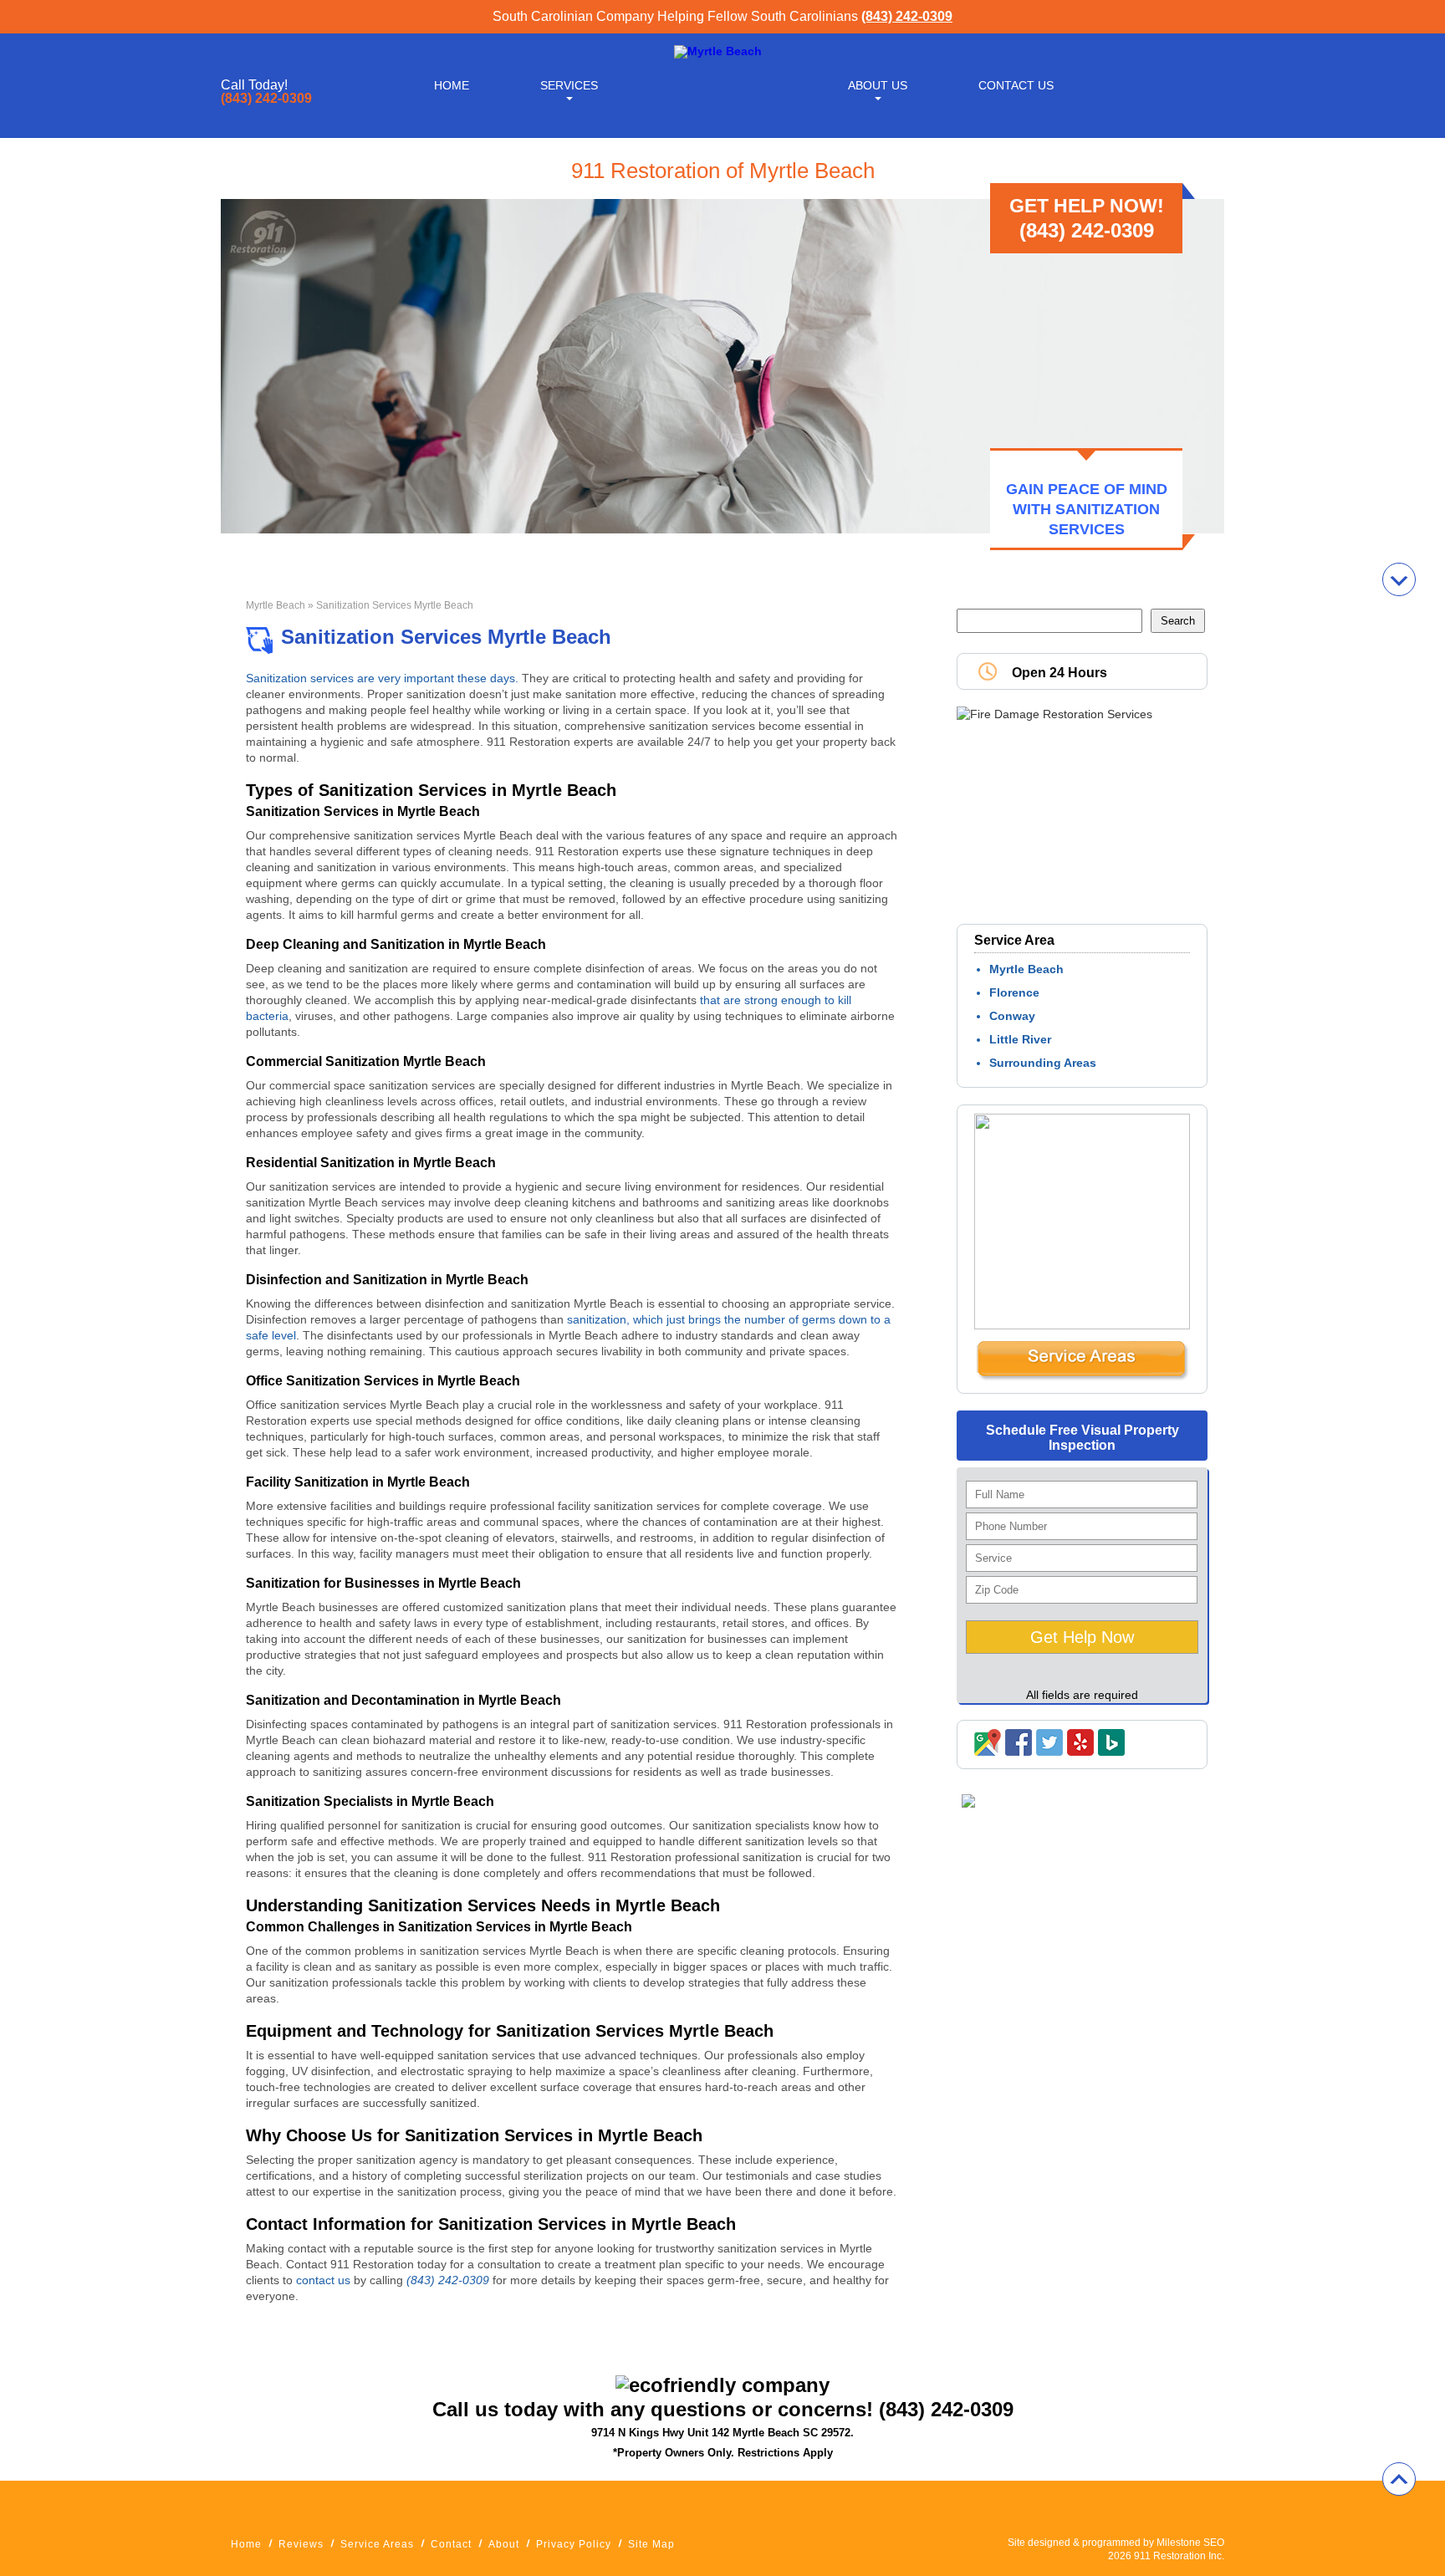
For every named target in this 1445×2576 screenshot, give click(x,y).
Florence (1014, 992)
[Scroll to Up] (1399, 2479)
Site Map (651, 2544)
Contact (451, 2544)
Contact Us (1016, 85)
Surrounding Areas (1043, 1063)
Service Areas (377, 2544)
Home (452, 85)
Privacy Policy (574, 2544)
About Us (878, 85)
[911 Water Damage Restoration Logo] (718, 51)
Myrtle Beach (276, 605)
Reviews (301, 2544)
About (504, 2544)
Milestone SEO (1190, 2543)
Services (569, 85)
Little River (1020, 1039)
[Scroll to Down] (1399, 579)
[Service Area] (1082, 1377)
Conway (1012, 1016)
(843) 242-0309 (907, 16)
